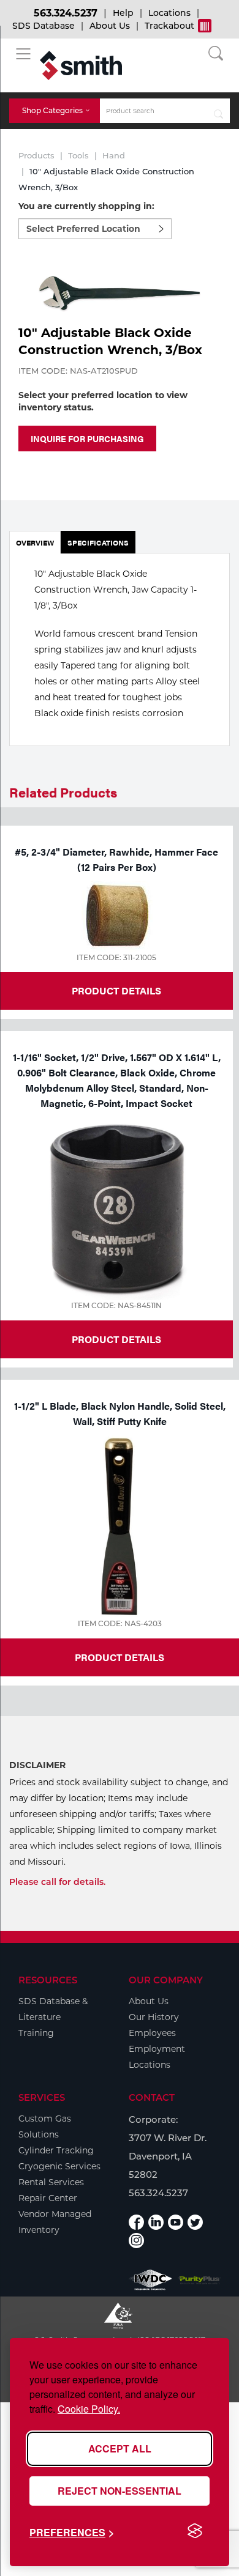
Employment (157, 2049)
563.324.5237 (66, 13)
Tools (78, 155)
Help (123, 13)
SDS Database (44, 26)
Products (36, 155)
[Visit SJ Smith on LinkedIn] (156, 2222)
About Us (110, 26)
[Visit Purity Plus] (199, 2280)
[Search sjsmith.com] (219, 111)
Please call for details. (57, 1882)
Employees (152, 2033)
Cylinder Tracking (56, 2150)
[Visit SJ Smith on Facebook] (136, 2222)
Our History (154, 2017)
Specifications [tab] (98, 542)
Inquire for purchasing (87, 439)
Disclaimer (37, 1765)
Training (36, 2033)
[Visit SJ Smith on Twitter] (195, 2222)
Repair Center (48, 2198)
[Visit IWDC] (150, 2280)
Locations (169, 13)
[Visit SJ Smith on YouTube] (176, 2222)
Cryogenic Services (59, 2166)
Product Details (116, 990)
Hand (114, 155)
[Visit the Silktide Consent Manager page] (195, 2531)
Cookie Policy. (89, 2409)
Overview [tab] (35, 542)
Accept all (120, 2448)
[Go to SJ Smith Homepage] (81, 65)
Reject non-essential (120, 2491)
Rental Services (51, 2182)
